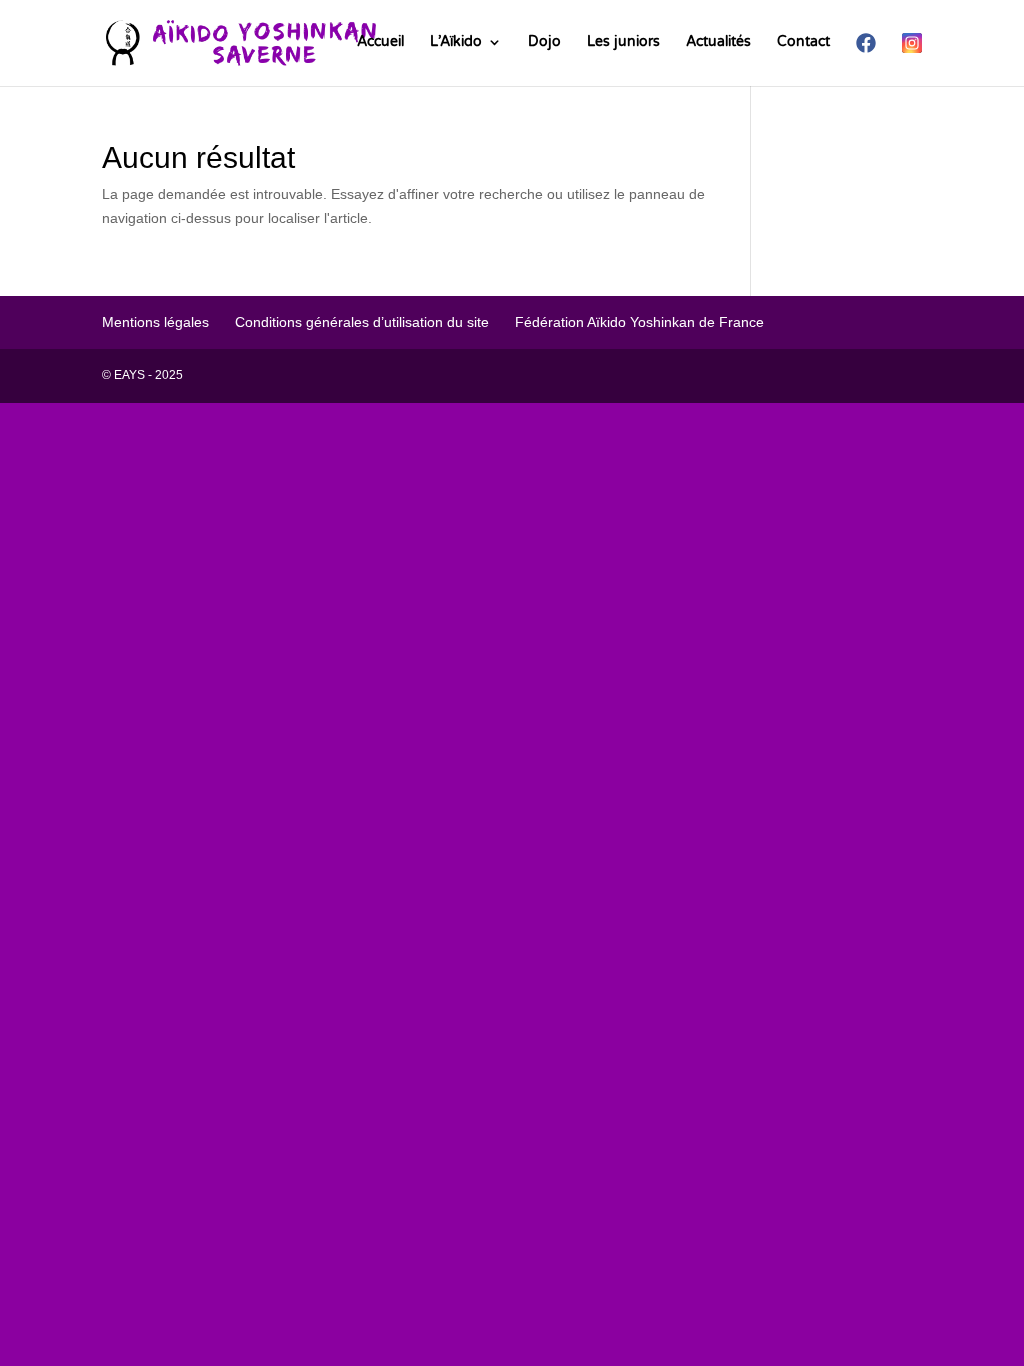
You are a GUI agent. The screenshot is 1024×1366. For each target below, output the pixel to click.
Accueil (380, 42)
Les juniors (623, 42)
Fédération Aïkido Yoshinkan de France (639, 322)
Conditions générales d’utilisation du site (362, 322)
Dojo (544, 42)
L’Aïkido (456, 42)
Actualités (718, 42)
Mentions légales (155, 322)
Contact (803, 42)
